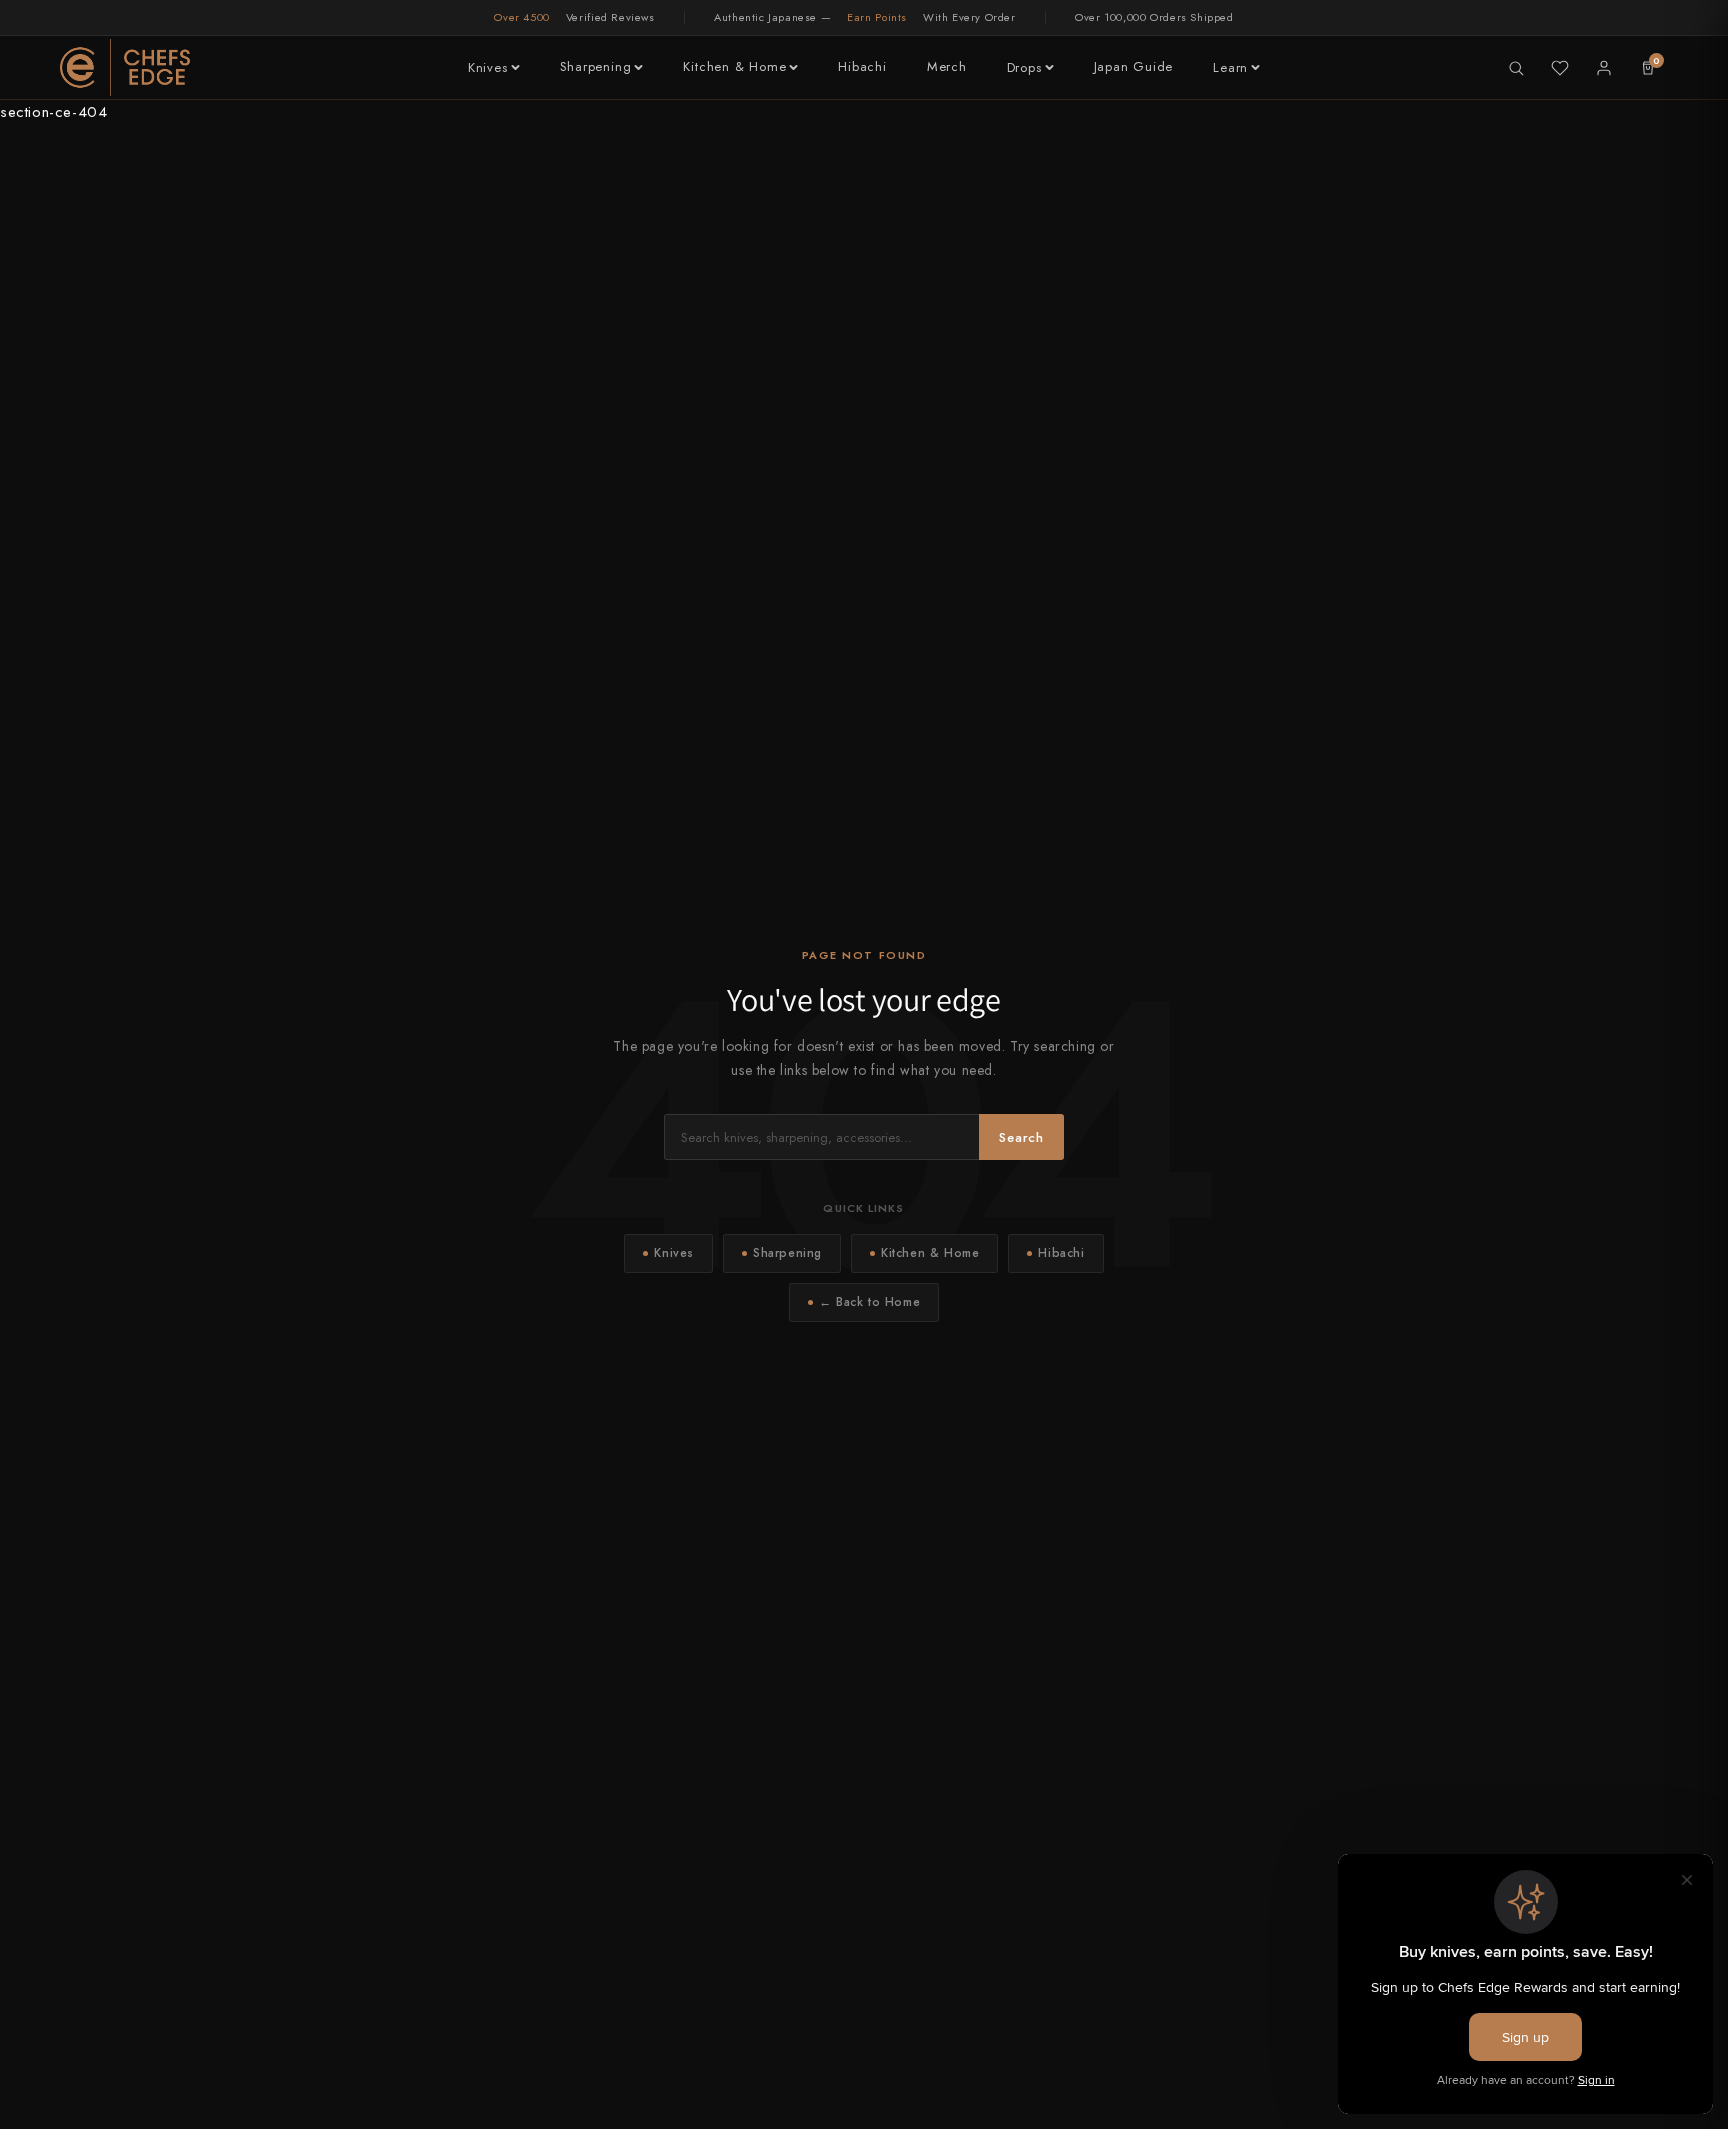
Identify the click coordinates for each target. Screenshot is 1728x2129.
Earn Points (877, 17)
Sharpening (596, 66)
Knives (488, 67)
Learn (1230, 67)
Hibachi (862, 66)
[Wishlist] (1560, 68)
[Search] (1516, 68)
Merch (947, 66)
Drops (1024, 67)
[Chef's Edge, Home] (125, 67)
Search (1021, 1137)
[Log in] (1604, 68)
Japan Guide (1134, 66)
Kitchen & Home (734, 66)
